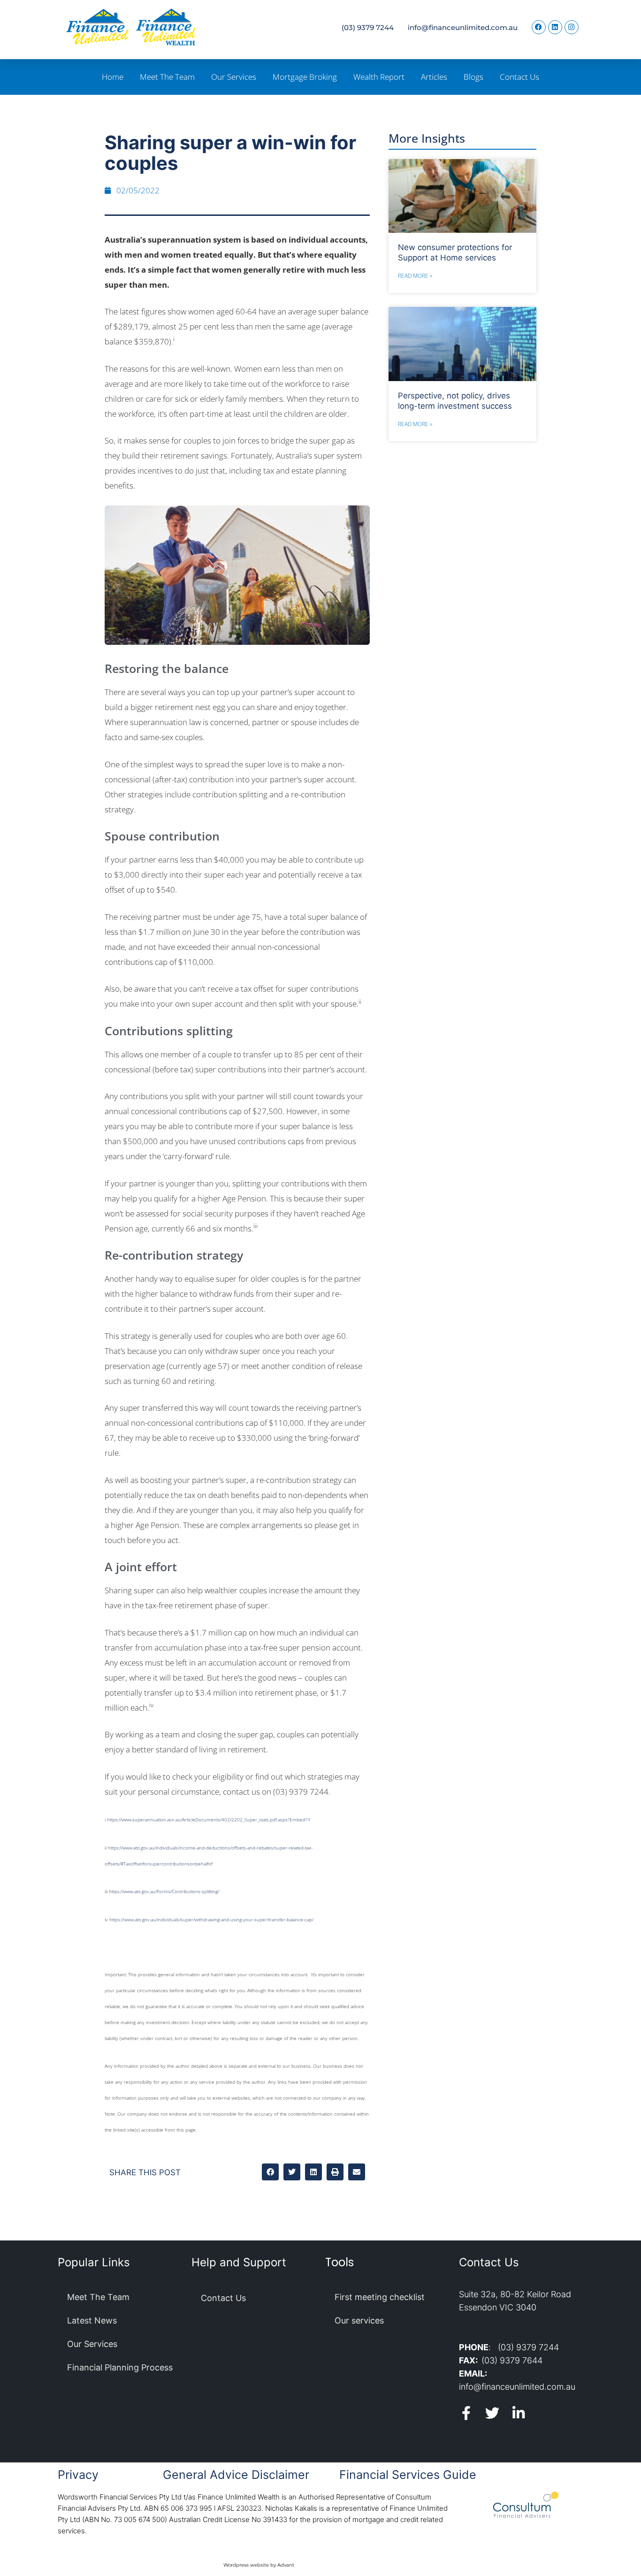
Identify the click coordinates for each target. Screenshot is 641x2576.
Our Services (234, 77)
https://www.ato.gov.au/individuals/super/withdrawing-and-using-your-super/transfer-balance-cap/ (211, 1919)
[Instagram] (572, 27)
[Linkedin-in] (519, 2413)
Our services (359, 2320)
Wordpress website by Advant (259, 2565)
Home (113, 77)
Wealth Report (379, 77)
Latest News (92, 2320)
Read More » (415, 276)
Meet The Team (167, 77)
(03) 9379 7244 (368, 27)
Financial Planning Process (120, 2367)
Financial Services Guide (408, 2475)
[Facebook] (539, 27)
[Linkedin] (555, 27)
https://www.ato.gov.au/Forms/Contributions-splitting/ (164, 1891)
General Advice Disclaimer (236, 2475)
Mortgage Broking (305, 77)
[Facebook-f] (466, 2413)
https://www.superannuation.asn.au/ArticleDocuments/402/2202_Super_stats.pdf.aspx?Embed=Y (209, 1819)
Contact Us (519, 77)
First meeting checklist (380, 2297)
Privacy (78, 2475)
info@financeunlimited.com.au (463, 27)
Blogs (473, 77)
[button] (270, 2172)
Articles (434, 77)
